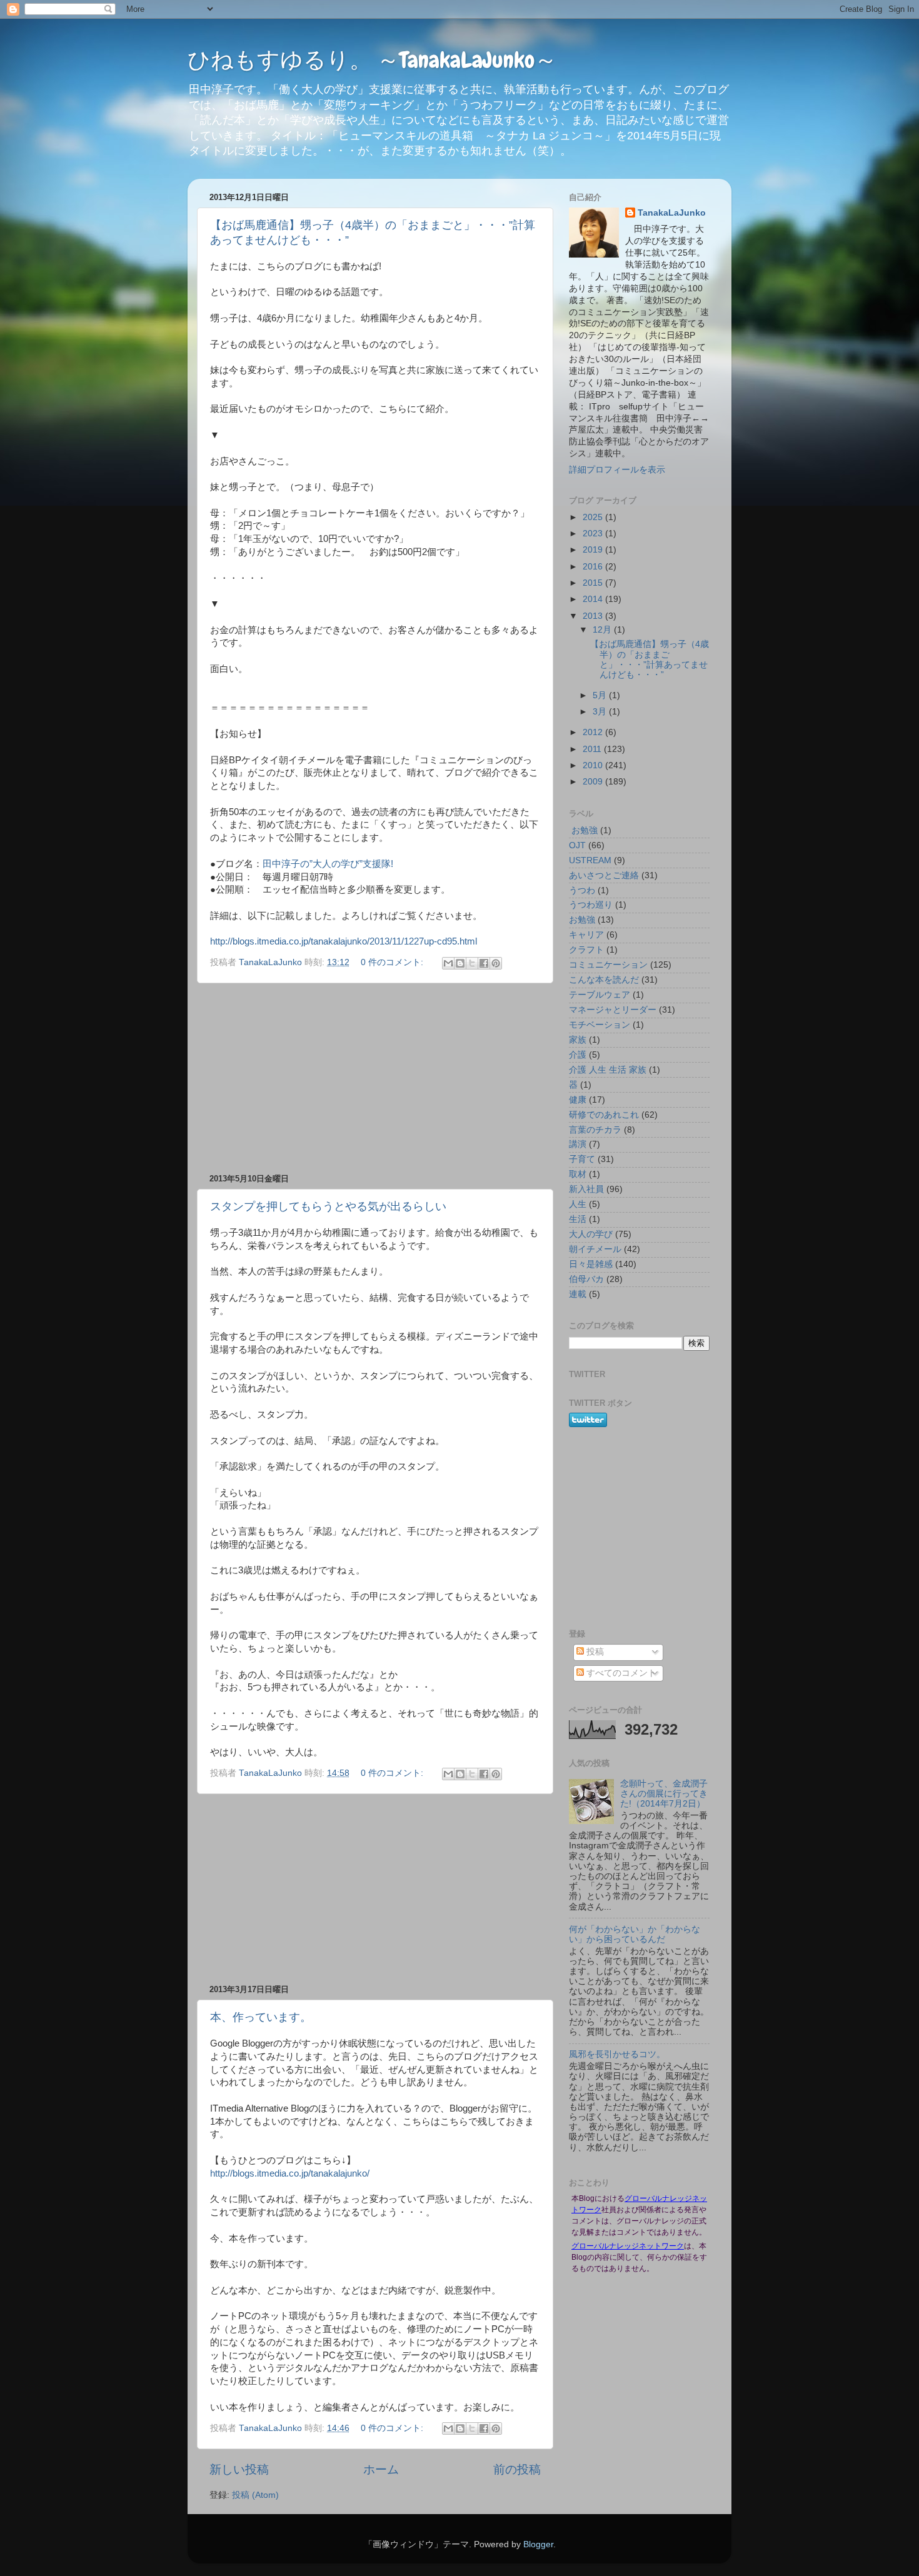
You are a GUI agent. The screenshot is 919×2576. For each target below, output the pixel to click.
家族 (578, 1040)
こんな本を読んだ (604, 980)
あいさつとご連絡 (604, 875)
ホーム (381, 2469)
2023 (594, 534)
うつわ (582, 890)
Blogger (538, 2544)
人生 (578, 1204)
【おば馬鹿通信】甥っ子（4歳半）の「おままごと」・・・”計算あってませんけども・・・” (650, 659)
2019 (594, 550)
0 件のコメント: (393, 962)
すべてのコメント (620, 1673)
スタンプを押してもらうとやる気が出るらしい (328, 1206)
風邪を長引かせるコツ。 (617, 2054)
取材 (578, 1174)
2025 (594, 517)
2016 (594, 567)
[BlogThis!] (460, 963)
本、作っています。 (261, 2017)
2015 (594, 583)
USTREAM (590, 860)
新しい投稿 (239, 2469)
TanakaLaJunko (672, 213)
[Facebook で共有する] (484, 963)
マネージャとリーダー (613, 1010)
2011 (593, 749)
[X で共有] (472, 963)
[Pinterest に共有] (496, 963)
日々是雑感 (591, 1264)
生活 (578, 1219)
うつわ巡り (591, 905)
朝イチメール (595, 1249)
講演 (578, 1144)
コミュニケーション (608, 965)
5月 (601, 695)
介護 (578, 1055)
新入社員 (586, 1189)
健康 (578, 1100)
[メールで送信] (448, 963)
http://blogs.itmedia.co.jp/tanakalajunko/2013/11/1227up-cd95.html (344, 941)
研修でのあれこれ (604, 1115)
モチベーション (600, 1025)
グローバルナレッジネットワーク (628, 2246)
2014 (594, 599)
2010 (594, 765)
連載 (578, 1294)
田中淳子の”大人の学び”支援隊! (328, 864)
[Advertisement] (375, 1078)
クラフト (586, 950)
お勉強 (582, 920)
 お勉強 (583, 830)
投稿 (594, 1652)
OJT (577, 845)
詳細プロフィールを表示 (617, 470)
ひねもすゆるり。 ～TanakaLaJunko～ (372, 60)
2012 (594, 732)
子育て (582, 1159)
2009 (594, 782)
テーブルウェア (600, 995)
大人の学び (591, 1234)
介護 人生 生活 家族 (608, 1070)
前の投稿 (517, 2469)
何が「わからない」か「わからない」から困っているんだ (635, 1934)
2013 (594, 616)
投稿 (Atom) (255, 2495)
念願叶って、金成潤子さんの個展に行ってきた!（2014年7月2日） (664, 1794)
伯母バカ (586, 1279)
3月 (601, 712)
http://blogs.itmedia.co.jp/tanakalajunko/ (290, 2173)
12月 (603, 630)
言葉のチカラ (595, 1130)
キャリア (586, 935)
